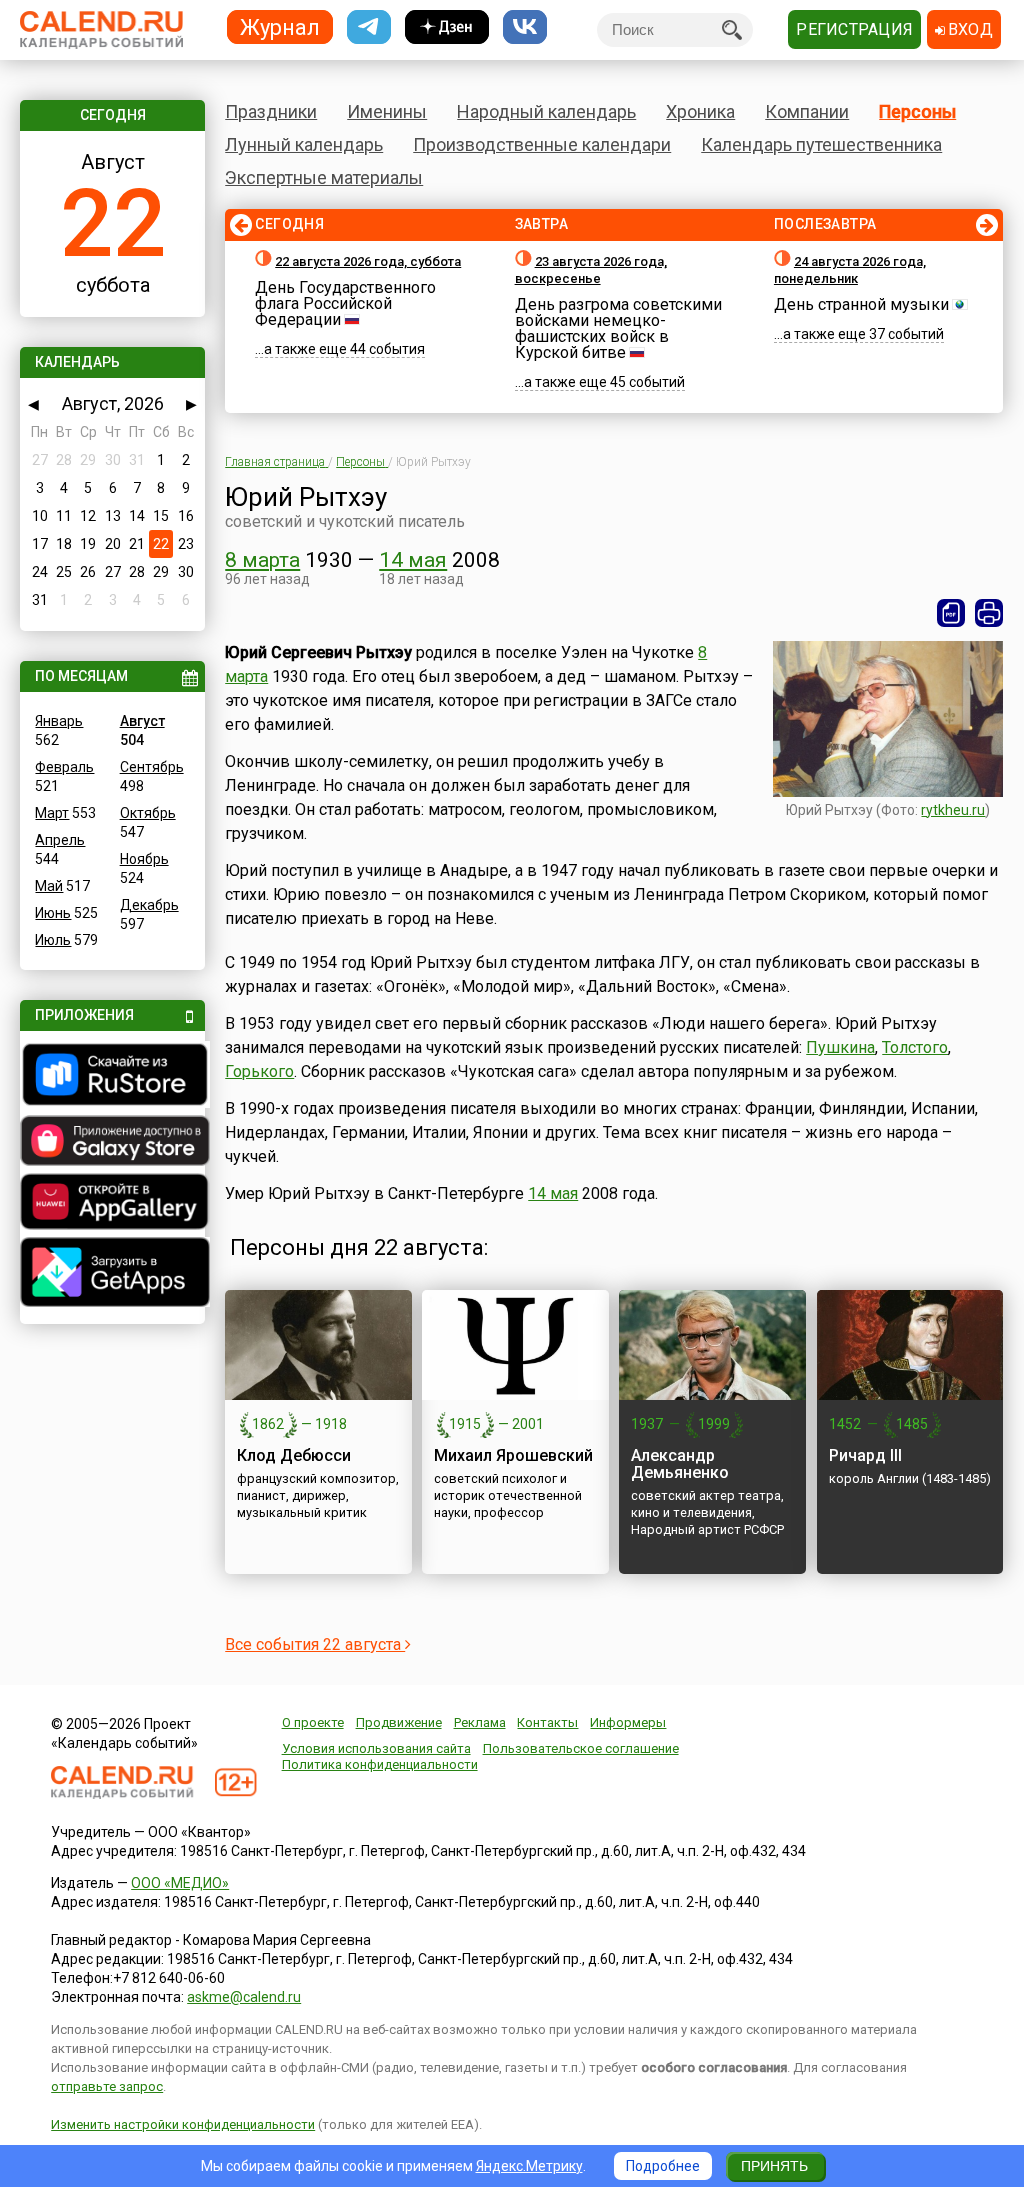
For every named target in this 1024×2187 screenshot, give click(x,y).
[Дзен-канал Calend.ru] (447, 27)
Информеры (628, 1722)
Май (49, 886)
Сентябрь (152, 767)
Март (52, 813)
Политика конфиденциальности (380, 1764)
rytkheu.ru (953, 810)
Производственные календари (542, 144)
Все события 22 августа (315, 1644)
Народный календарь (546, 111)
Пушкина (840, 1047)
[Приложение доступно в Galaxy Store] (112, 1143)
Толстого (915, 1047)
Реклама (480, 1722)
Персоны (917, 111)
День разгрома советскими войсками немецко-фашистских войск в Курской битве (618, 328)
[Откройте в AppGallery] (112, 1204)
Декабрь (149, 905)
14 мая (413, 560)
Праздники (271, 111)
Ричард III (865, 1455)
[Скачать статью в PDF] (951, 613)
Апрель (60, 840)
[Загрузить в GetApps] (112, 1274)
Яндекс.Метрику (529, 2166)
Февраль (64, 767)
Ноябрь (144, 859)
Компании (807, 111)
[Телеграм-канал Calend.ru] (369, 27)
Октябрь (148, 813)
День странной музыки (861, 304)
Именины (387, 111)
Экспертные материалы (324, 177)
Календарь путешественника (821, 144)
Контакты (547, 1722)
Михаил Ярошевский (513, 1455)
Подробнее (663, 2166)
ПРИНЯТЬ (774, 2166)
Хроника (700, 111)
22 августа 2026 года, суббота (368, 261)
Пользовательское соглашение (581, 1748)
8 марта (262, 560)
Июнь (53, 913)
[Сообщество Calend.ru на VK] (525, 27)
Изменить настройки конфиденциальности (183, 2124)
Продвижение (399, 1722)
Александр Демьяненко (680, 1464)
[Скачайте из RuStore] (112, 1077)
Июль (53, 940)
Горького (259, 1071)
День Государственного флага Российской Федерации (345, 303)
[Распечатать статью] (989, 613)
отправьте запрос (107, 2086)
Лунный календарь (304, 144)
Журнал (280, 26)
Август (142, 721)
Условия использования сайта (376, 1748)
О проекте (313, 1722)
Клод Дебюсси (294, 1455)
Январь (59, 721)
